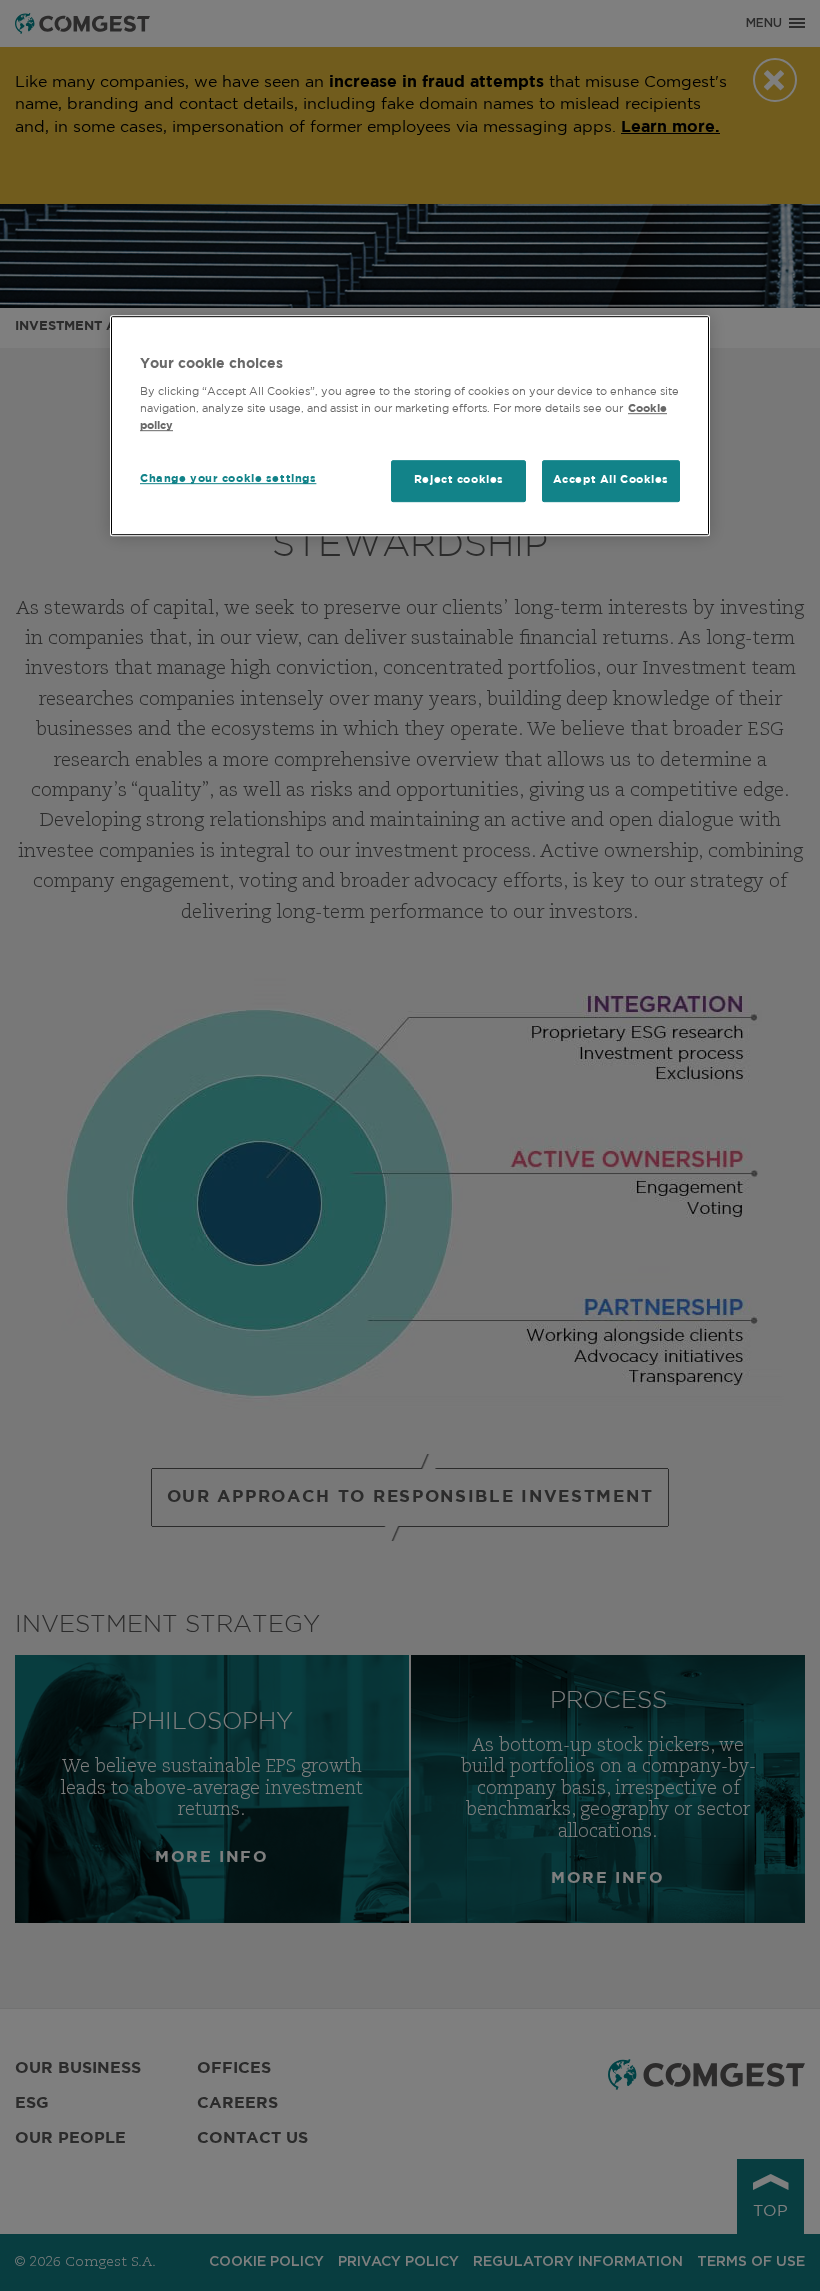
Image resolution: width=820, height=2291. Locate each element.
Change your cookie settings (228, 480)
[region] (410, 426)
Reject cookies (459, 481)
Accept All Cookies (611, 481)
